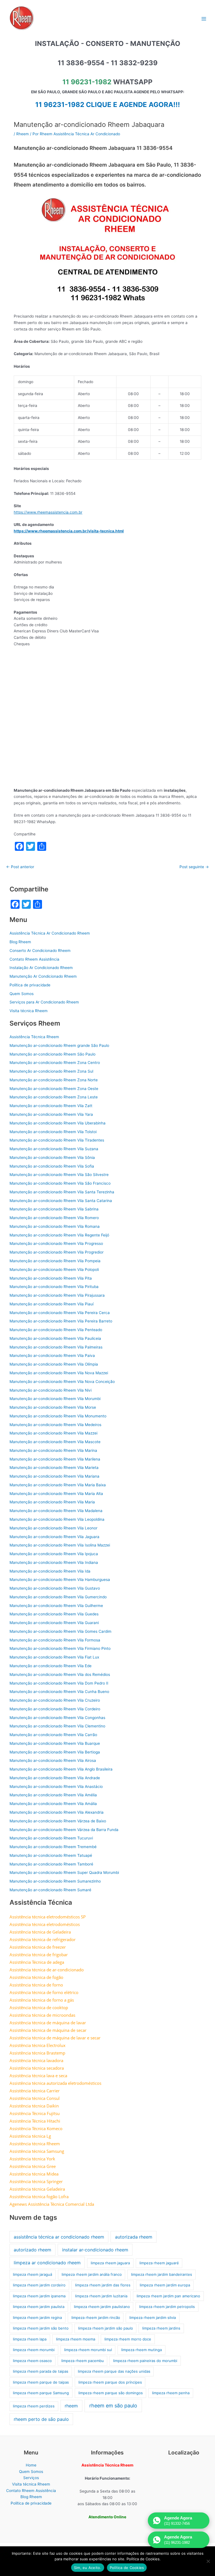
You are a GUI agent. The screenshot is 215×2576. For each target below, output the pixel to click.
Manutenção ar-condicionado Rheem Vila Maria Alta (56, 1494)
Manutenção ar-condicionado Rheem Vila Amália (53, 1804)
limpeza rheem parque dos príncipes (110, 2382)
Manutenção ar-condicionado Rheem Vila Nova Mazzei (59, 1373)
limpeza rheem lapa (30, 2339)
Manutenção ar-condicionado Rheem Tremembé (53, 1847)
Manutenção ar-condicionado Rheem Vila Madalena (56, 1511)
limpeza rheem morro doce (128, 2339)
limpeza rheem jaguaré (159, 2263)
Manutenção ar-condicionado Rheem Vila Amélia (53, 1795)
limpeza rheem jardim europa (165, 2285)
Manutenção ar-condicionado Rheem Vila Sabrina (54, 1209)
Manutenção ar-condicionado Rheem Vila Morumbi (55, 1399)
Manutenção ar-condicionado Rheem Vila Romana (55, 1226)
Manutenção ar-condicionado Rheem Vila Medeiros (55, 1425)
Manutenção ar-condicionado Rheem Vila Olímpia (54, 1364)
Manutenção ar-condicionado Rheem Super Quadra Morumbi (64, 1872)
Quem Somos (22, 994)
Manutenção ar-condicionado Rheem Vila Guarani (54, 1623)
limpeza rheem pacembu (83, 2361)
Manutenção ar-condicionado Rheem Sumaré (50, 1890)
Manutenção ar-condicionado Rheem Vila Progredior (57, 1252)
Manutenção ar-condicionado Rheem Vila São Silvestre (59, 1175)
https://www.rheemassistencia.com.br (48, 512)
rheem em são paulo (113, 2406)
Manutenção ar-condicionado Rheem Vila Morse (53, 1407)
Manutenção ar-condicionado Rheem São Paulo (52, 1054)
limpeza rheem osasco (32, 2361)
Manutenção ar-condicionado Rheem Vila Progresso (56, 1243)
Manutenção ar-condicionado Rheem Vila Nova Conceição (62, 1382)
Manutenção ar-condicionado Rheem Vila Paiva (52, 1355)
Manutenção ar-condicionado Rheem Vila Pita (51, 1278)
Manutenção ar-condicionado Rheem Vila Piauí (52, 1304)
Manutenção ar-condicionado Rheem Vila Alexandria (57, 1812)
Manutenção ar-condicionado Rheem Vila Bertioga (55, 1752)
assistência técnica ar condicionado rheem (59, 2237)
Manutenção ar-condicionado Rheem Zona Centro (55, 1063)
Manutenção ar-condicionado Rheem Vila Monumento (58, 1416)
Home (31, 2465)
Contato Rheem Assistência (34, 959)
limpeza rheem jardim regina (37, 2318)
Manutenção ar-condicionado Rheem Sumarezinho (55, 1881)
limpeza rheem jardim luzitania (101, 2296)
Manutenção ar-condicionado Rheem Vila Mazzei (53, 1433)
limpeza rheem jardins (161, 2328)
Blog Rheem (20, 942)
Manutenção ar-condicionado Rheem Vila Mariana (54, 1476)
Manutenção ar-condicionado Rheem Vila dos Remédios (60, 1674)
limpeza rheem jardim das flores (103, 2285)
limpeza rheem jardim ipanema (39, 2296)
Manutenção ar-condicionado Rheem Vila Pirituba (54, 1287)
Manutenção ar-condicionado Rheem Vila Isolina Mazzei (60, 1545)
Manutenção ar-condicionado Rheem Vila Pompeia (55, 1261)
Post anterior (20, 867)
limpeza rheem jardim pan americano (168, 2296)
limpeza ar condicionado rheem (47, 2263)
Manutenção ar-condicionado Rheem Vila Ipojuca (54, 1554)
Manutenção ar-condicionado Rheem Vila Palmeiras (56, 1347)
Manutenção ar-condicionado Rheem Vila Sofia (52, 1166)
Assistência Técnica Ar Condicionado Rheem (50, 933)
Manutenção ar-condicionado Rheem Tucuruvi (51, 1838)
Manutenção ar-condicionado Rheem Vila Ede (51, 1666)
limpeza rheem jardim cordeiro (39, 2285)
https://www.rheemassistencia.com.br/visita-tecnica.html (69, 531)
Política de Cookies (127, 2568)
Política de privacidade (30, 985)
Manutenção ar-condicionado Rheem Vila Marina (53, 1450)
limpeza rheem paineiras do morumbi (145, 2361)
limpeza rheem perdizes (34, 2406)
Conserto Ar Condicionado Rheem (40, 951)
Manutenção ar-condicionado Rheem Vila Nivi (51, 1390)
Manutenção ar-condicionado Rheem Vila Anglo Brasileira (61, 1769)
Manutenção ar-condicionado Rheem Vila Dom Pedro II (59, 1683)
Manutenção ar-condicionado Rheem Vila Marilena (55, 1459)
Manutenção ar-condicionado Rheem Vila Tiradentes (57, 1140)
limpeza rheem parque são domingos (111, 2393)
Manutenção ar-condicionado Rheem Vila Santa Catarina (61, 1201)
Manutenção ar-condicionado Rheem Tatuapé (51, 1855)
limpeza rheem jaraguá (32, 2274)
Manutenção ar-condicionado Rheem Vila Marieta (54, 1468)
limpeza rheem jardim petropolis (167, 2307)
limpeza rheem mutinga (142, 2350)
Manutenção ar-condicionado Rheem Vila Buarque (55, 1743)
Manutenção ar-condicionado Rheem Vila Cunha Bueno (59, 1692)
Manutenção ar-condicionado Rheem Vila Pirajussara (57, 1295)
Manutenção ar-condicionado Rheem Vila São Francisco (60, 1183)
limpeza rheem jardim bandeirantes (162, 2274)
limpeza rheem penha (171, 2393)
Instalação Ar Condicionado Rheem (41, 968)
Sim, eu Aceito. (88, 2568)
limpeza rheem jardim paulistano (102, 2307)
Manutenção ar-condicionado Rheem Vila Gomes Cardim (60, 1631)
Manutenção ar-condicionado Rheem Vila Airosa (53, 1760)
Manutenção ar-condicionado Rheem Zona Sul (51, 1071)
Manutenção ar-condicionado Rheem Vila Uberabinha (58, 1123)
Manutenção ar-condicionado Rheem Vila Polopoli (54, 1270)
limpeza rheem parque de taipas (41, 2382)
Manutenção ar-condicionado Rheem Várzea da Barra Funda (64, 1830)
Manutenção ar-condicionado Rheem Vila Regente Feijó (59, 1235)
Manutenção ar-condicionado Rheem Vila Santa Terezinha (62, 1192)
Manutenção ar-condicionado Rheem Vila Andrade (55, 1778)
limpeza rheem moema (76, 2339)
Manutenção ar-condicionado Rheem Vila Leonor (53, 1528)
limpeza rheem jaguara (110, 2263)
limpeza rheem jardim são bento (41, 2328)
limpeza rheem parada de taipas (41, 2371)
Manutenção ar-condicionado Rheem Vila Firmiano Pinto (60, 1648)
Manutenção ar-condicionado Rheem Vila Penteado (56, 1330)
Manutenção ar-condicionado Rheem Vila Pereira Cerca (60, 1313)
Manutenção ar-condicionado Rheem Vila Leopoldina (57, 1519)
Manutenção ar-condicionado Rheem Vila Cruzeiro (55, 1700)
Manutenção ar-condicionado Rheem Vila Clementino (57, 1726)
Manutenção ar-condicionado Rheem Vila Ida (50, 1571)
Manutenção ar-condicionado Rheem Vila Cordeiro (55, 1709)
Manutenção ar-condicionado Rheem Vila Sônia (52, 1157)
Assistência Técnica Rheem (34, 1037)
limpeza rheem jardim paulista (39, 2307)
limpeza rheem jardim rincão (96, 2318)
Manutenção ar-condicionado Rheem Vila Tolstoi (53, 1132)
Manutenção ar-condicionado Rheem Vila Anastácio (56, 1787)
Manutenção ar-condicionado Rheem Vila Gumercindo (58, 1597)
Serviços (31, 2478)
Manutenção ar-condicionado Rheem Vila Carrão (53, 1735)
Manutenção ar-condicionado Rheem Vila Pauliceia (55, 1338)
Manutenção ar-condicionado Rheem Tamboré (51, 1864)
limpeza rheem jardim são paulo (106, 2328)
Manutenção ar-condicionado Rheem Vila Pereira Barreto (61, 1321)
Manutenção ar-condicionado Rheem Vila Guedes (54, 1614)
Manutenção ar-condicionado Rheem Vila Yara (51, 1114)
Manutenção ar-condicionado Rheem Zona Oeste (54, 1089)
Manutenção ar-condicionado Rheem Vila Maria (52, 1502)
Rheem (23, 134)
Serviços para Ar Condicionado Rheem (44, 1002)
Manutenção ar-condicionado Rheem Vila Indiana (54, 1562)
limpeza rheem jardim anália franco (92, 2274)
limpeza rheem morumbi (34, 2350)
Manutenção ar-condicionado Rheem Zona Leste (54, 1097)
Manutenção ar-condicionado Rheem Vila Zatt (51, 1106)
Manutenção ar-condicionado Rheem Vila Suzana (54, 1149)
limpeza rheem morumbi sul (88, 2350)
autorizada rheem (134, 2237)
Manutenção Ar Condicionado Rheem (43, 976)
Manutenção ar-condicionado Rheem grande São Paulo (59, 1045)
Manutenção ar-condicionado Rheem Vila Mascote (55, 1442)
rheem (71, 2406)
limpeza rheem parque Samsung (41, 2393)
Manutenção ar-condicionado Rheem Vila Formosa (55, 1640)
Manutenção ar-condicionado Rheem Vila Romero (54, 1218)
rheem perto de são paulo (41, 2419)
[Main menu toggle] (204, 19)
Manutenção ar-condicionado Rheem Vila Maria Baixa (58, 1485)
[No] (208, 2561)
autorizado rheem (32, 2250)
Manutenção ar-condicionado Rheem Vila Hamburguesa (60, 1580)
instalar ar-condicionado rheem (95, 2250)
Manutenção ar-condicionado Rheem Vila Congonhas (57, 1718)
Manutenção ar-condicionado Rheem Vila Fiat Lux (54, 1657)
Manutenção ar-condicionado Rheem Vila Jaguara (54, 1537)
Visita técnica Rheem (29, 1011)
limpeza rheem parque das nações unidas (114, 2371)
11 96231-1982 (87, 82)
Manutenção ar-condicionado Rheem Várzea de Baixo (58, 1821)
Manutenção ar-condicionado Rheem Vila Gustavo (55, 1588)
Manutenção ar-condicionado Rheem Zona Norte (54, 1080)
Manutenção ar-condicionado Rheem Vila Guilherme (56, 1606)
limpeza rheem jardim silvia (153, 2318)
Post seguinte (194, 867)
